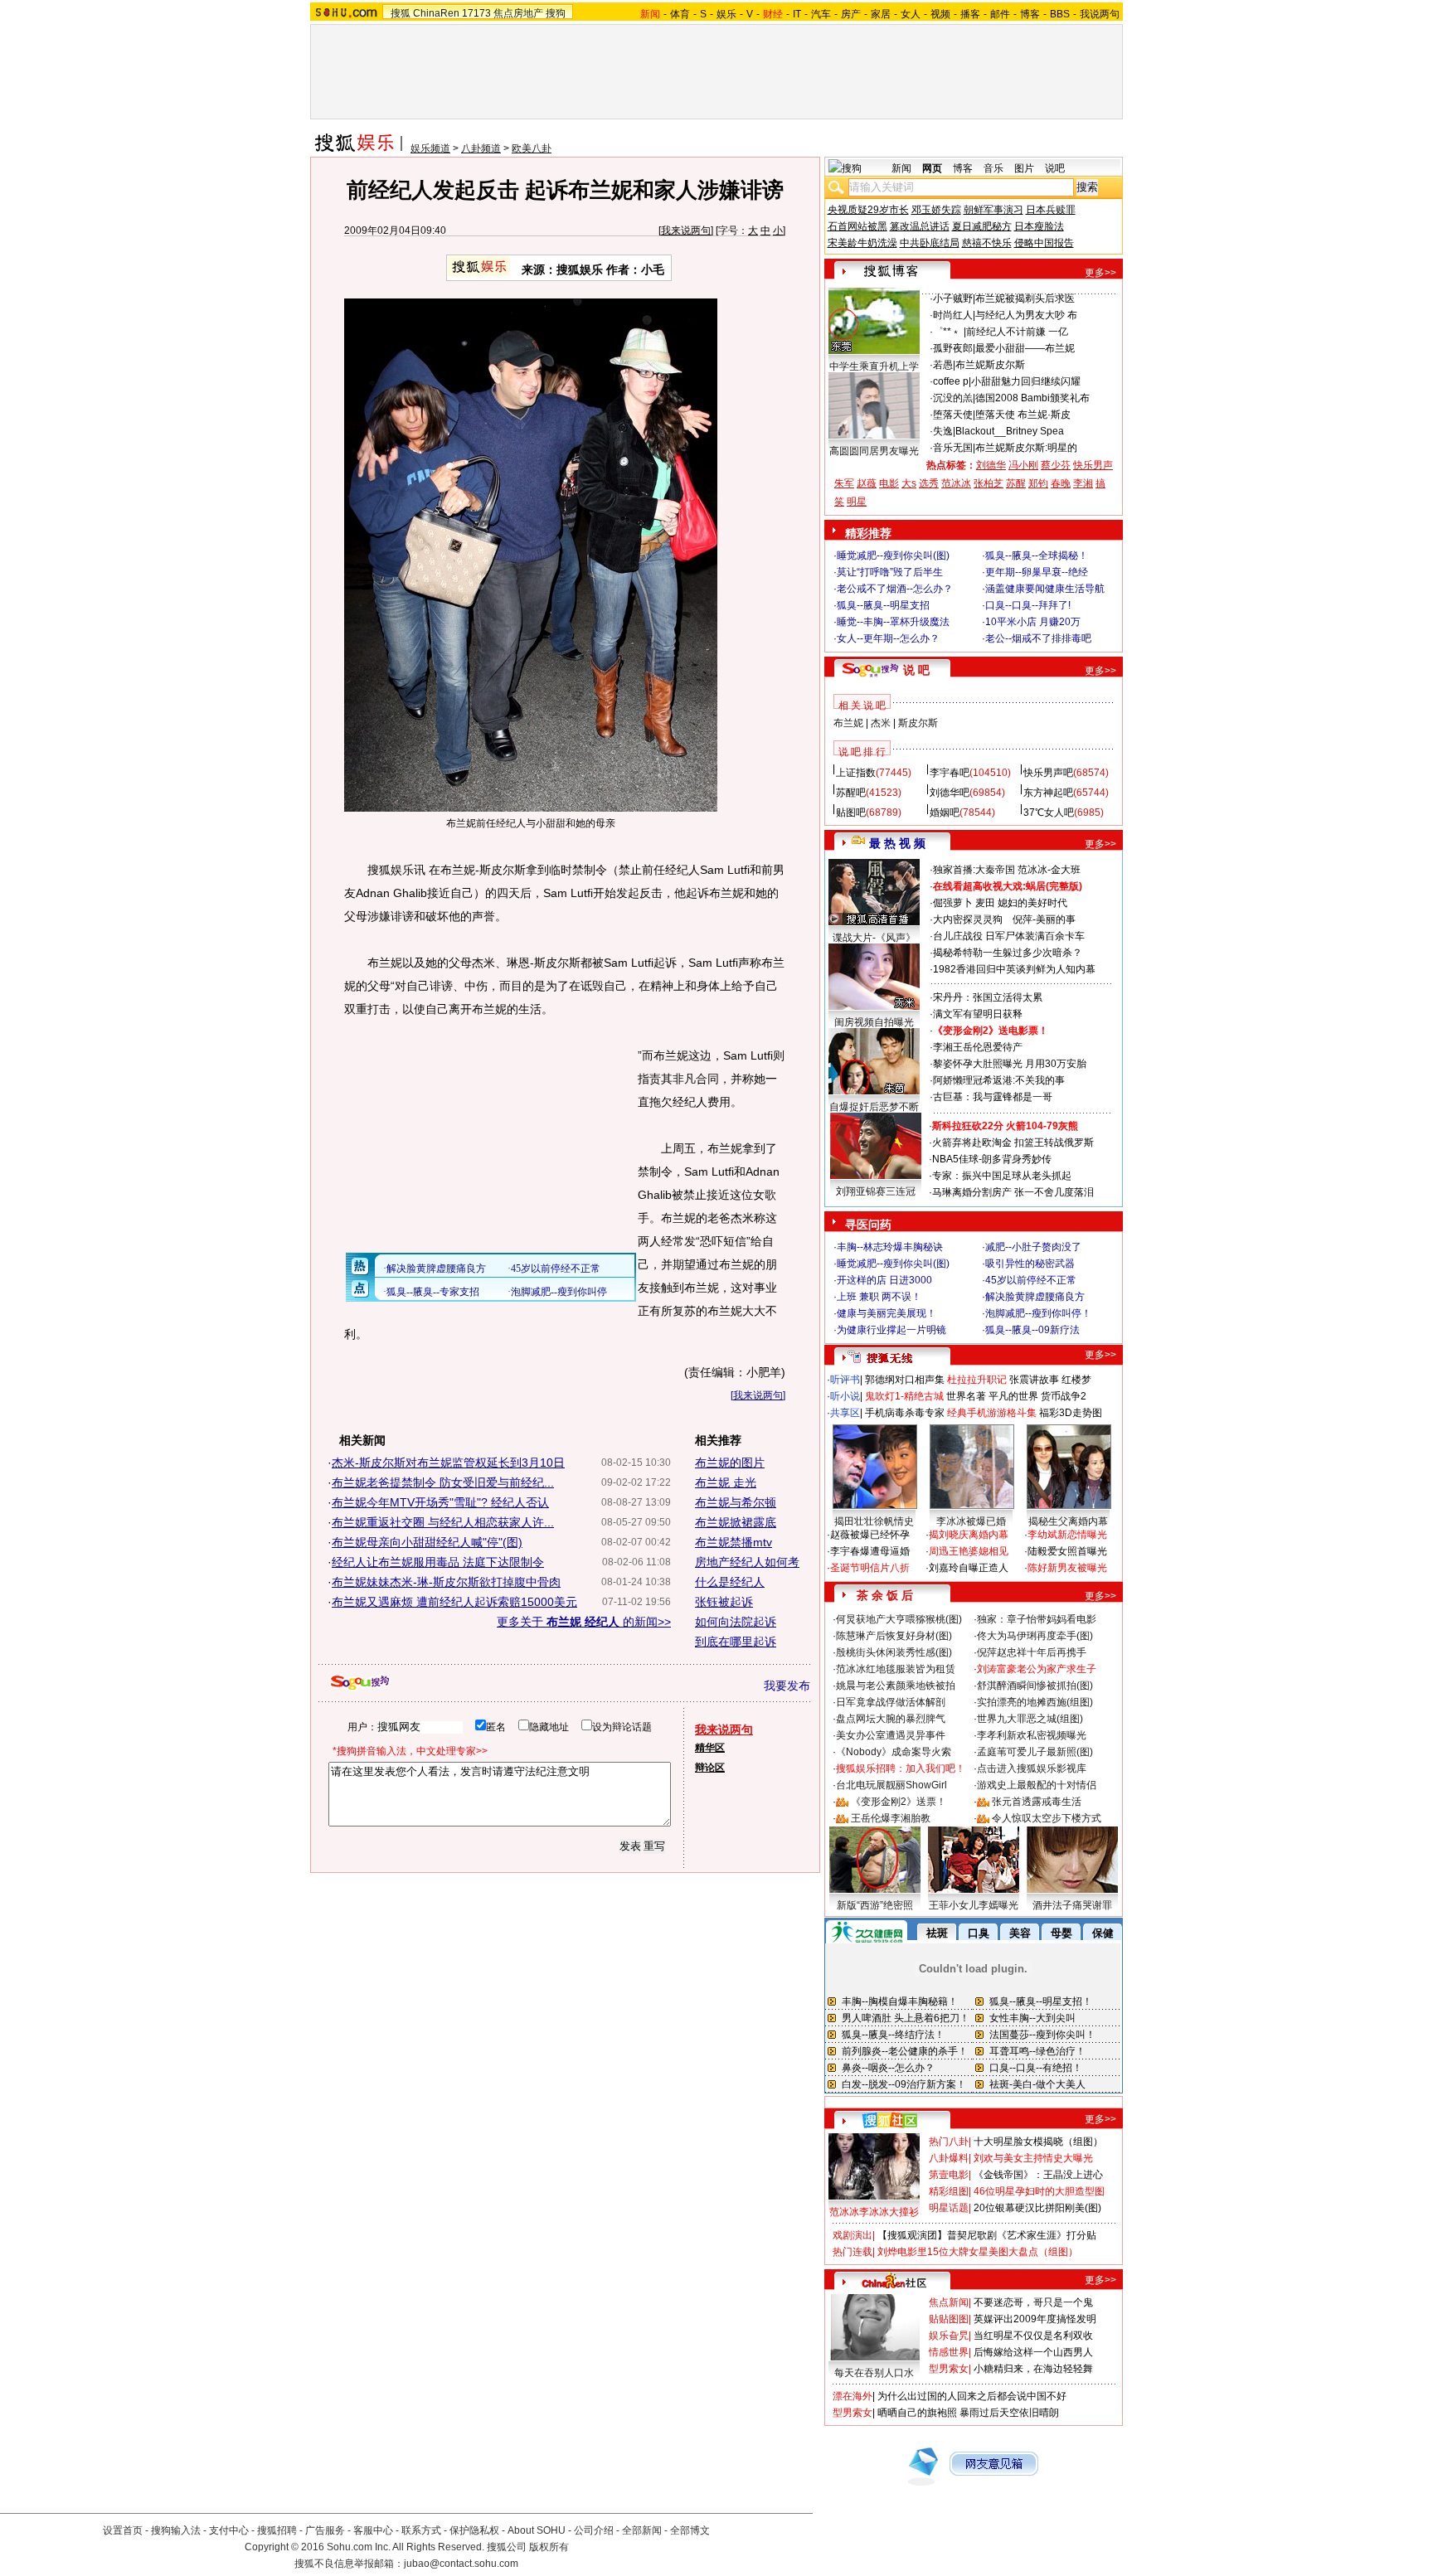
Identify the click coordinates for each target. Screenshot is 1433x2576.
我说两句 (1100, 14)
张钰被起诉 (724, 1602)
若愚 (943, 365)
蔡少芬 (1056, 465)
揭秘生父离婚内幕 (1068, 1521)
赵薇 (867, 483)
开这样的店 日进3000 (884, 1280)
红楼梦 (1076, 1380)
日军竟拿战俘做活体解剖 (891, 1702)
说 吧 (916, 670)
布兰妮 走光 (726, 1482)
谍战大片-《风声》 (874, 938)
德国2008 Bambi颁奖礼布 (1032, 398)
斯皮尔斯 (918, 723)
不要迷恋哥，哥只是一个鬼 (1033, 2302)
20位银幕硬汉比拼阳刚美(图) (1037, 2208)
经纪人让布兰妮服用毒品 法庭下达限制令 (438, 1562)
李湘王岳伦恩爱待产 (978, 1047)
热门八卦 (949, 2142)
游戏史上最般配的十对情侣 (1037, 1785)
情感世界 (949, 2352)
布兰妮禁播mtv (734, 1542)
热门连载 (853, 2252)
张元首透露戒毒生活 (1037, 1802)
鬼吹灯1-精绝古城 (904, 1396)
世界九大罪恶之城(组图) (1030, 1719)
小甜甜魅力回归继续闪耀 (1026, 381)
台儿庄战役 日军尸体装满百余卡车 (1009, 936)
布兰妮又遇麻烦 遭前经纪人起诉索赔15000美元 (454, 1602)
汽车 (821, 14)
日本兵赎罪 (1051, 210)
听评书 (845, 1380)
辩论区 (710, 1768)
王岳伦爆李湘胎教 (891, 1818)
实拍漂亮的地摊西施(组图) (1035, 1702)
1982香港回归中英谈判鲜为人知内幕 (1014, 969)
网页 (932, 168)
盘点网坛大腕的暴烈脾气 (891, 1719)
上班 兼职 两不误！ (879, 1297)
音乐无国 (953, 448)
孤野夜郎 (953, 348)
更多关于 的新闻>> (584, 1622)
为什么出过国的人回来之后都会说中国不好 (972, 2396)
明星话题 (949, 2208)
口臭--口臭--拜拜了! (1028, 605)
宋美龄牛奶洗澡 (862, 243)
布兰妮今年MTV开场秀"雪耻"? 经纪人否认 (440, 1502)
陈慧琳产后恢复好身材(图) (894, 1636)
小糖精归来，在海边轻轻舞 (1033, 2369)
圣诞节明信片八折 (870, 1568)
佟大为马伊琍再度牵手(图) (1035, 1636)
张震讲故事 (1034, 1380)
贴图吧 (851, 813)
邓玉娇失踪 (936, 210)
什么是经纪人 (730, 1582)
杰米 (881, 723)
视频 (940, 14)
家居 (881, 14)
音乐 (993, 168)
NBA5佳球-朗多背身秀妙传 (992, 1159)
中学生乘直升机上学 (874, 366)
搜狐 (401, 13)
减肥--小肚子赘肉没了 (1033, 1247)
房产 (851, 14)
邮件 (1000, 14)
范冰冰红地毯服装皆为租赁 (896, 1669)
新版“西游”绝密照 (875, 1905)
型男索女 (949, 2369)
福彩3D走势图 (1071, 1413)
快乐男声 (1093, 465)
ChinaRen (436, 13)
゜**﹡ (948, 332)
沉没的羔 (953, 398)
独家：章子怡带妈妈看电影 (1037, 1619)
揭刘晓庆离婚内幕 (969, 1535)
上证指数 (856, 773)
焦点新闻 (949, 2302)
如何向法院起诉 (736, 1622)
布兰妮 (848, 723)
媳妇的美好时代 (1032, 903)
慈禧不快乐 (987, 243)
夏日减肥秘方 (982, 226)
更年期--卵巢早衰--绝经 (1037, 572)
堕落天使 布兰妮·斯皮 (1023, 415)
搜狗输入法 (176, 2530)
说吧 (1055, 168)
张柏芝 (989, 483)
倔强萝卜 (953, 903)
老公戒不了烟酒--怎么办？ (895, 589)
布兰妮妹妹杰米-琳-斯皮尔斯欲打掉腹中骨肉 (446, 1582)
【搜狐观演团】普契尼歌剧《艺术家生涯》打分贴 (987, 2235)
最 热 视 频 (897, 843)
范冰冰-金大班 (1049, 870)
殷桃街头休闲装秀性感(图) (894, 1652)
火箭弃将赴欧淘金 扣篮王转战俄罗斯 (1013, 1142)
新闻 (901, 168)
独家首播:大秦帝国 (974, 870)
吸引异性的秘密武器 (1030, 1264)
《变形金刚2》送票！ (899, 1802)
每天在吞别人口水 (874, 2373)
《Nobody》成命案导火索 (894, 1752)
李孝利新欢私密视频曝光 (1032, 1735)
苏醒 (1016, 483)
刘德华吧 (950, 793)
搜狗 (556, 13)
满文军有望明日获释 (978, 1014)
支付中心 (229, 2530)
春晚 (1061, 483)
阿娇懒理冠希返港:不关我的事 (999, 1080)
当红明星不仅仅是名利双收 (1033, 2336)
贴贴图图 (949, 2319)
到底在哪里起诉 (736, 1642)
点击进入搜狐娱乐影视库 (1032, 1768)
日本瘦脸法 (1039, 226)
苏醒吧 (851, 793)
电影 (889, 483)
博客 (1030, 14)
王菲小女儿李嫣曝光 (974, 1905)
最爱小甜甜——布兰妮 (1025, 348)
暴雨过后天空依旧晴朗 (1009, 2413)
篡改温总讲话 (920, 226)
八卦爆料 (949, 2158)
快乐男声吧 (1048, 773)
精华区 (710, 1748)
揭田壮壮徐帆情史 (874, 1521)
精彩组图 (949, 2191)
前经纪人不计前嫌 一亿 (1017, 332)
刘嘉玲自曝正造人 (969, 1568)
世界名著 (966, 1396)
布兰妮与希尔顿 (736, 1502)
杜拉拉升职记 (977, 1380)
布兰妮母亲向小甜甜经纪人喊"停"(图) (427, 1542)
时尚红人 (953, 315)
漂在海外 (853, 2396)
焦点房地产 (518, 13)
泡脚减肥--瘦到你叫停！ (1038, 1313)
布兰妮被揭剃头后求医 (1025, 298)
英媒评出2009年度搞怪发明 (1035, 2319)
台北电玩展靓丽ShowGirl (891, 1785)
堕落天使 (953, 415)
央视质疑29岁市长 (868, 210)
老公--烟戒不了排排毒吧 (1038, 638)
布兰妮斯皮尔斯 (990, 365)
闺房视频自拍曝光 (874, 1022)
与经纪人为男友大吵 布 (1026, 315)
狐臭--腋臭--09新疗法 (1032, 1330)
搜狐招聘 (277, 2530)
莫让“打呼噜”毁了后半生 (890, 572)
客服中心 (373, 2530)
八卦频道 (481, 148)
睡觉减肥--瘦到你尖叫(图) (893, 555)
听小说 (845, 1396)
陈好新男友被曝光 (1067, 1568)
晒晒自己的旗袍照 (917, 2413)
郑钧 (1038, 483)
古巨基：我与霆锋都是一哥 (993, 1097)
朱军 (844, 483)
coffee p (951, 381)
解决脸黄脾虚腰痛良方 (1035, 1297)
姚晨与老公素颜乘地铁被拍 (896, 1686)
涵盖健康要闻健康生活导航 (1045, 589)
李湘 (1083, 483)
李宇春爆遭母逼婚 (870, 1551)
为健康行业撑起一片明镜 (891, 1330)
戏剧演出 (853, 2235)
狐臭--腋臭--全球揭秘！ (1037, 555)
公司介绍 (594, 2530)
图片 (1024, 168)
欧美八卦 (532, 148)
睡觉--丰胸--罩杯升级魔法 (893, 622)
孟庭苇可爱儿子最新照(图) (1035, 1752)
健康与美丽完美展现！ (887, 1313)
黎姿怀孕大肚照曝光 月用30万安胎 (1010, 1064)
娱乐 (726, 14)
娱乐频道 (430, 148)
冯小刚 (1023, 465)
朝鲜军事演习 (993, 210)
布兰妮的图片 (730, 1463)
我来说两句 (686, 230)
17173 (476, 13)
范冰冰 (956, 483)
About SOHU (537, 2530)
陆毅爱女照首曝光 (1067, 1551)
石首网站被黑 (857, 226)
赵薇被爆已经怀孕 (870, 1535)
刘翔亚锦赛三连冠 (876, 1191)
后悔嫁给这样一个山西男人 (1033, 2352)
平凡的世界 (1013, 1396)
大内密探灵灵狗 (968, 919)
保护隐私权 (474, 2530)
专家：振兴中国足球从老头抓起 (1002, 1176)
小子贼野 (953, 298)
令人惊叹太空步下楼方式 (1047, 1818)
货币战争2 (1064, 1396)
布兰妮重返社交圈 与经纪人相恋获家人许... (443, 1522)
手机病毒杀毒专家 (905, 1413)
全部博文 (690, 2530)
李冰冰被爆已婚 (971, 1521)
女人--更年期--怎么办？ (888, 638)
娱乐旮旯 (949, 2336)
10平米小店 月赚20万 (1033, 622)
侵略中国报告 (1044, 243)
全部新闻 (642, 2530)
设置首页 (123, 2530)
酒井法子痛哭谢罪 (1072, 1905)
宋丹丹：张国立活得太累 (988, 997)
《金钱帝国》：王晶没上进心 (1038, 2175)
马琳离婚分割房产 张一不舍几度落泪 (1013, 1192)
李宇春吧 (950, 773)
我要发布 (787, 1686)
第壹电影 (949, 2175)
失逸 (943, 431)
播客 (970, 14)
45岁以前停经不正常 (1031, 1280)
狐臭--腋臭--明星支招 (883, 605)
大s (909, 483)
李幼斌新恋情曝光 (1067, 1535)
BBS (1060, 14)
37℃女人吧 (1049, 813)
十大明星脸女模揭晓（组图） (1038, 2142)
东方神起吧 (1048, 793)
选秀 (929, 483)
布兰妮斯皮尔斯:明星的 (1026, 448)
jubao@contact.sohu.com (461, 2564)
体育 (680, 14)
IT (797, 14)
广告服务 (325, 2530)
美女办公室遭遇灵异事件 (891, 1735)
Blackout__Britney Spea (1010, 431)
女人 (911, 14)
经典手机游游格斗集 (992, 1413)
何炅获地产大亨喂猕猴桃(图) (899, 1619)
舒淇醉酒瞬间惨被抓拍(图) (1035, 1686)
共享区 (845, 1413)
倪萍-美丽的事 (1044, 919)
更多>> (1100, 273)
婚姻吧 (945, 813)
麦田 (985, 903)
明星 (857, 502)
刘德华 (991, 465)
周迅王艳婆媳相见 (969, 1551)
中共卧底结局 (930, 243)
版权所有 (549, 2547)
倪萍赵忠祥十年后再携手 (1032, 1652)
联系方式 (421, 2530)
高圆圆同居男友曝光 (874, 451)
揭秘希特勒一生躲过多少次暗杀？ (1008, 953)
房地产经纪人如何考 (747, 1562)
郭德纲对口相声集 (905, 1380)
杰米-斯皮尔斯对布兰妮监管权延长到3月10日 (448, 1463)
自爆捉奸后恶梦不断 (874, 1107)
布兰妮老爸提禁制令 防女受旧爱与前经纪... (443, 1482)
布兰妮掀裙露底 (736, 1522)
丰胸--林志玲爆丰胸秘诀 (890, 1247)
